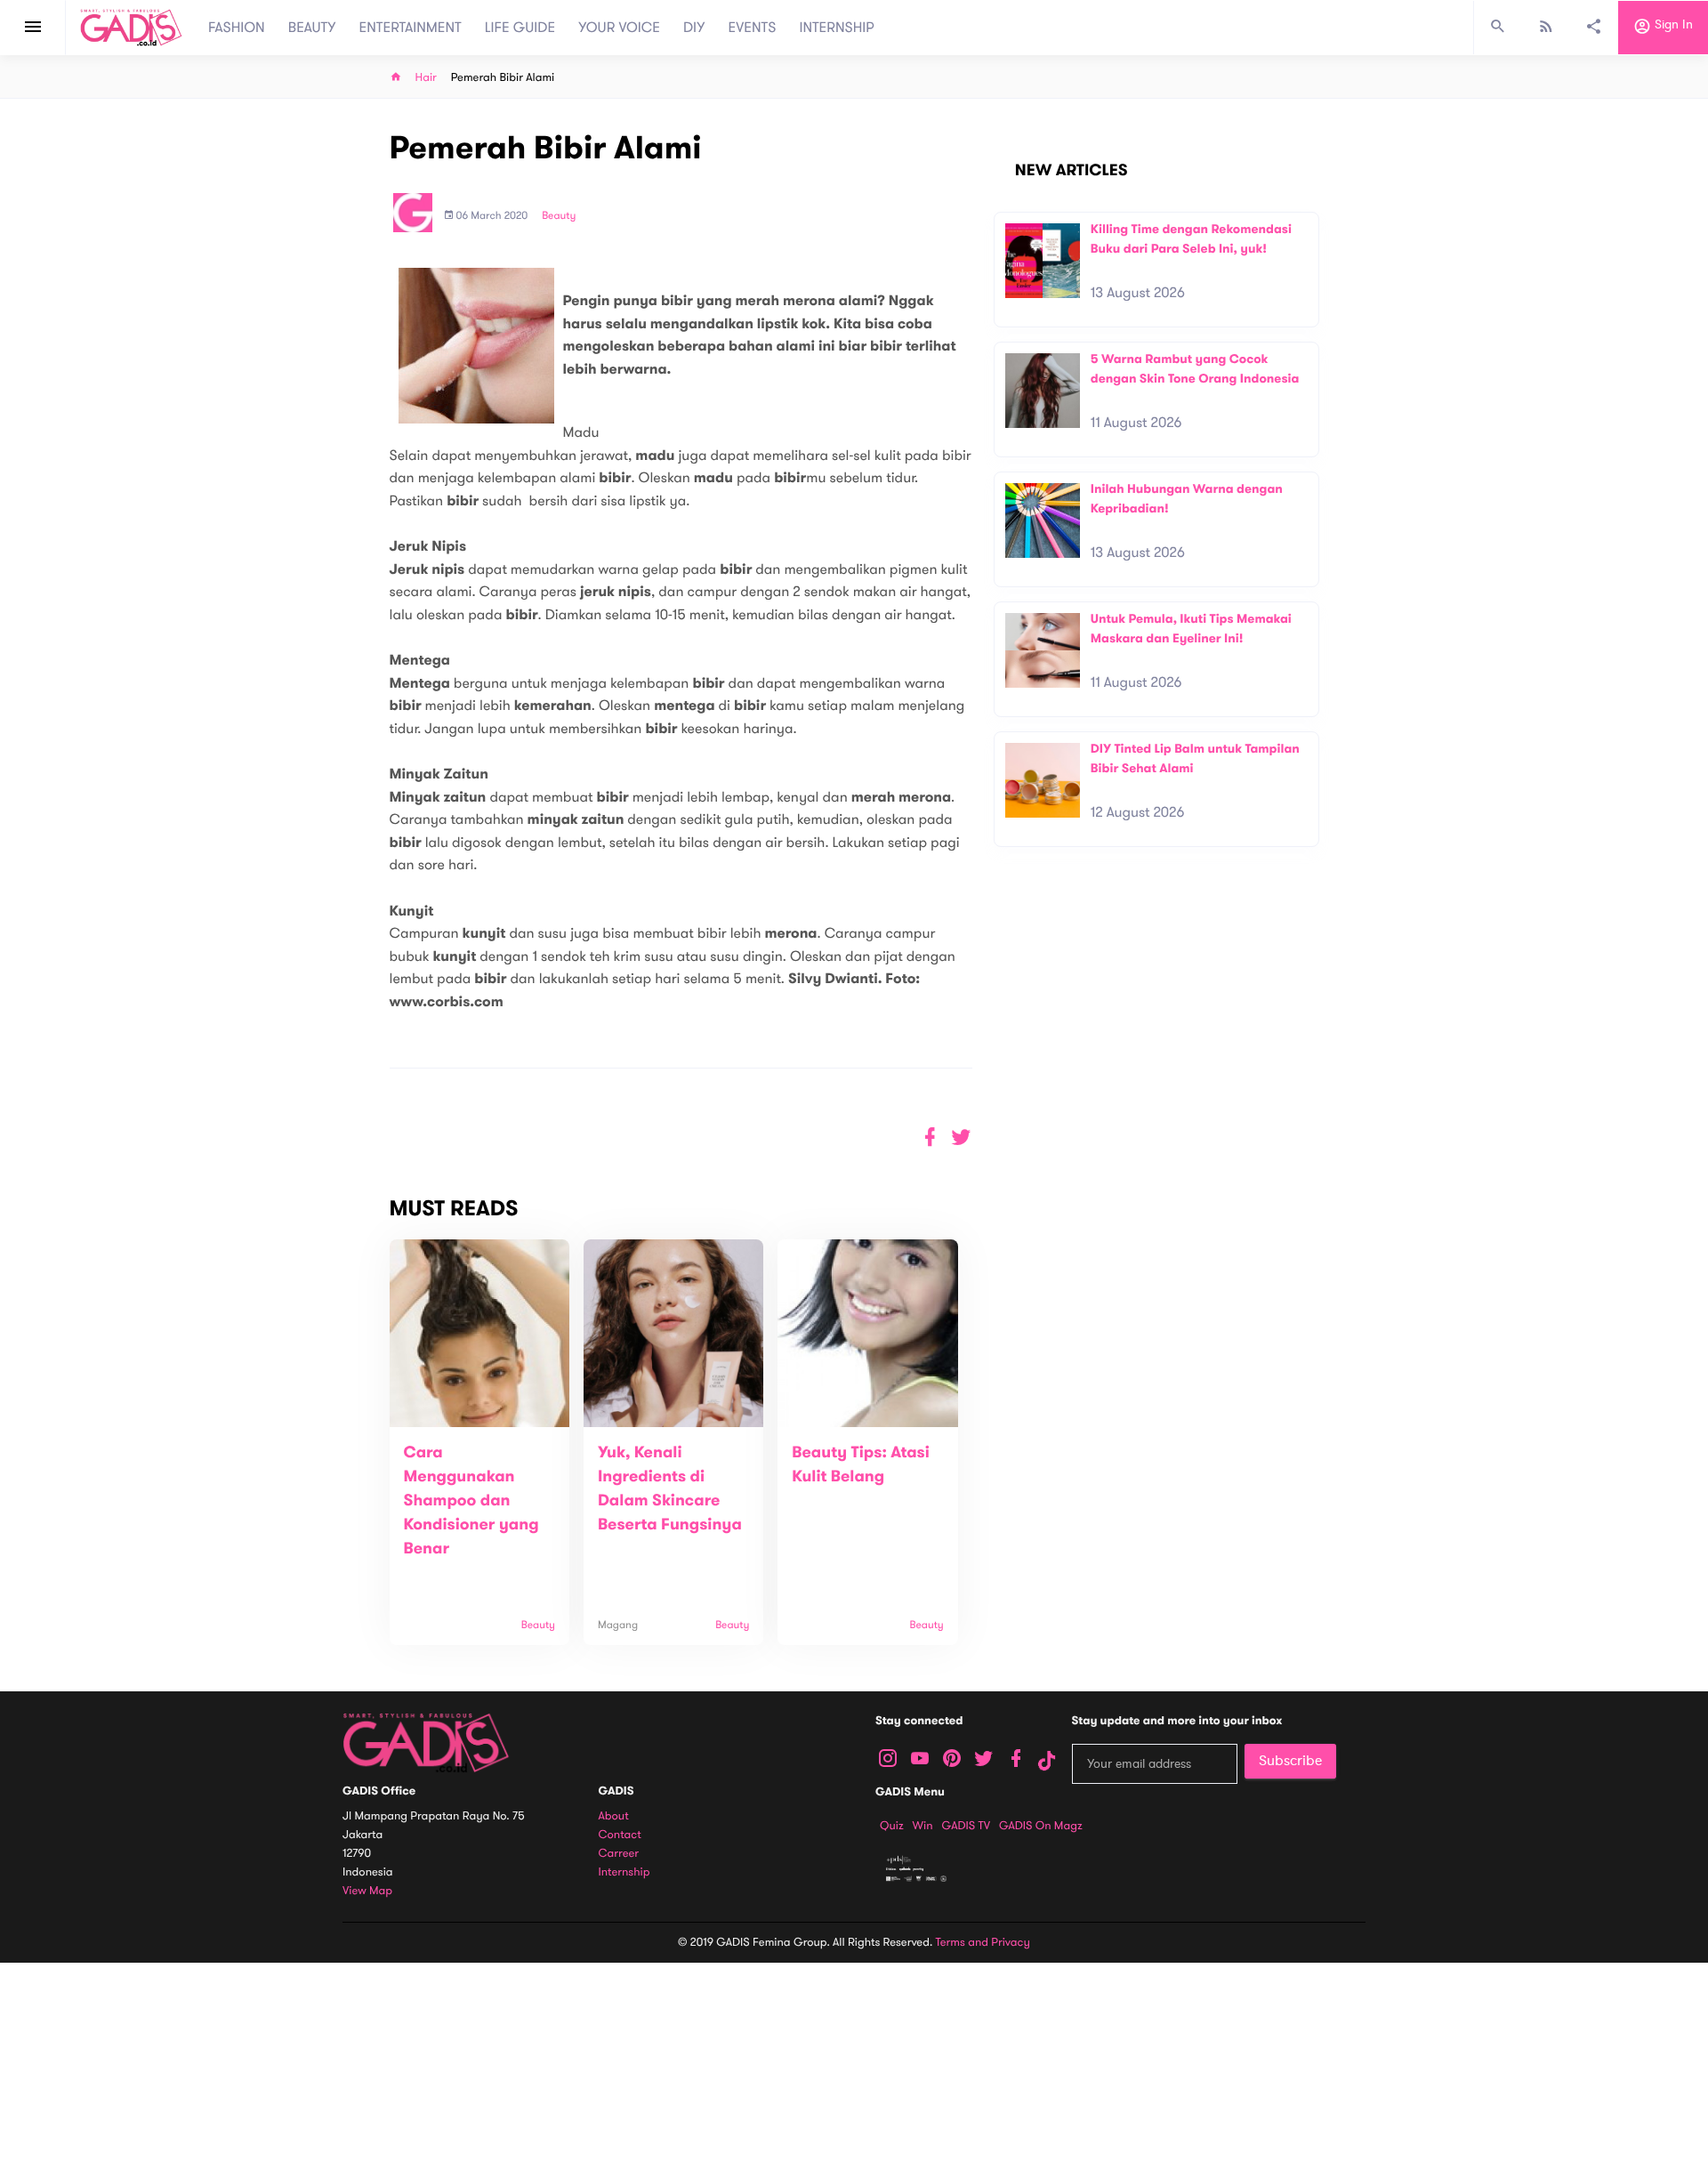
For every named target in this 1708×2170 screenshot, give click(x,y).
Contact (620, 1835)
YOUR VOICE (619, 28)
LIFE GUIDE (520, 28)
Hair (426, 78)
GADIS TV (966, 1826)
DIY (694, 28)
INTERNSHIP (837, 28)
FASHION (237, 28)
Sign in (1672, 25)
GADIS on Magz (1041, 1826)
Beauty (559, 216)
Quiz (892, 1826)
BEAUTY (312, 28)
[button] (961, 1137)
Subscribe (1290, 1761)
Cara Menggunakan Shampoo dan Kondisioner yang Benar (471, 1501)
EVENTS (753, 28)
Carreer (619, 1854)
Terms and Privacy (983, 1942)
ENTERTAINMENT (411, 28)
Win (923, 1826)
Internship (624, 1872)
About (614, 1816)
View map (367, 1891)
